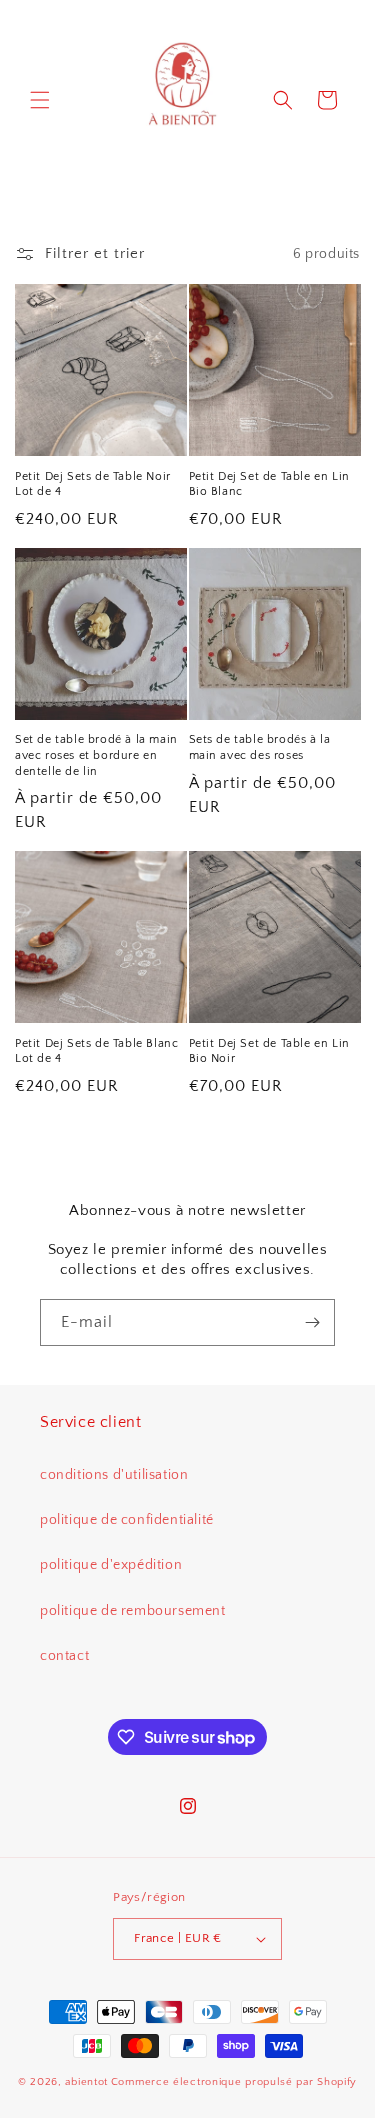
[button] (40, 100)
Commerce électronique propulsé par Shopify (234, 2082)
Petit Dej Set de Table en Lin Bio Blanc (269, 484)
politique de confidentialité (127, 1520)
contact (64, 1656)
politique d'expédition (111, 1565)
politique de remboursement (133, 1611)
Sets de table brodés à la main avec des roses (260, 747)
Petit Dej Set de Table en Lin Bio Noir (269, 1051)
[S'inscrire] (312, 1322)
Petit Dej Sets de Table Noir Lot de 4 (93, 484)
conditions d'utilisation (114, 1475)
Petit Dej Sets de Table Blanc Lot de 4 (96, 1051)
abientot (86, 2082)
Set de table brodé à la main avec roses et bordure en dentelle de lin (96, 755)
